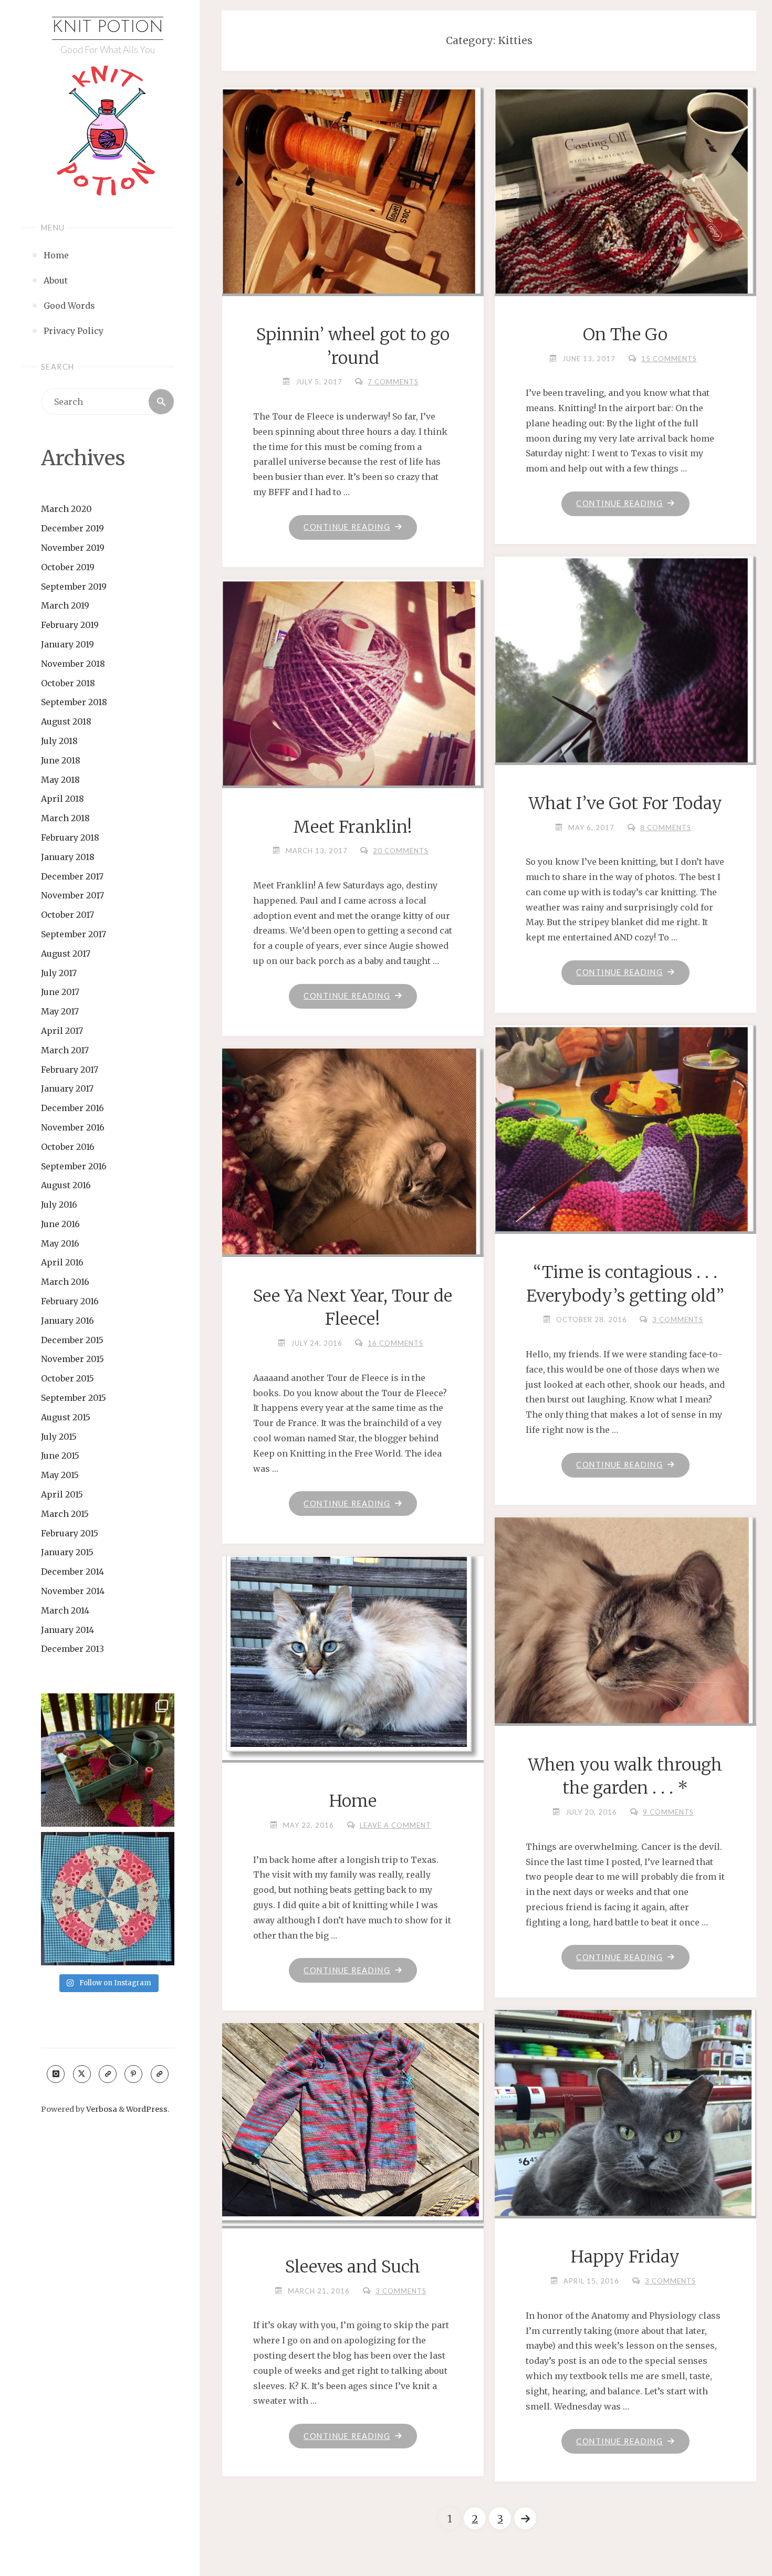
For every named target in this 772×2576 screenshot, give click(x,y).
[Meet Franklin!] (352, 711)
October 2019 (68, 567)
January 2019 (67, 644)
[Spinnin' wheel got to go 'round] (352, 219)
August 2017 (66, 954)
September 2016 (74, 1166)
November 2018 (73, 664)
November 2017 (72, 895)
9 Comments (668, 1812)
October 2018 (68, 683)
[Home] (352, 1656)
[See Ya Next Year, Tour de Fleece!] (352, 1162)
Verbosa (101, 2109)
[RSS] (108, 2074)
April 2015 (62, 1494)
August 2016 (66, 1185)
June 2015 (60, 1455)
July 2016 (59, 1205)
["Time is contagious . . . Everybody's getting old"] (625, 1157)
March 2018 (65, 818)
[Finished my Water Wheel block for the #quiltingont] (108, 1899)
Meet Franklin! (353, 827)
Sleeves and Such (353, 2267)
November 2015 (72, 1359)
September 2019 (74, 587)
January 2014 (67, 1630)
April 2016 (62, 1262)
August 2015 (66, 1417)
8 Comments (666, 828)
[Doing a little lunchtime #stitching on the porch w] (108, 1760)
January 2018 (68, 857)
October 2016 (68, 1147)
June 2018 (61, 760)
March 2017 (65, 1050)
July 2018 (59, 741)
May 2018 (60, 780)
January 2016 (67, 1321)
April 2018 (62, 799)
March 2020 (66, 509)
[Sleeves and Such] (352, 2122)
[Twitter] (82, 2074)
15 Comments (669, 359)
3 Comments (678, 1320)
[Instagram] (56, 2074)
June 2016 (60, 1224)
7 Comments (393, 382)
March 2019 (65, 605)
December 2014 (72, 1572)
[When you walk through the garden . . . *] (625, 1661)
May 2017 (60, 1011)
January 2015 (67, 1552)
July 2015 (59, 1437)
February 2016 (70, 1301)
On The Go (625, 334)
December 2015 (72, 1340)
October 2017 (67, 915)
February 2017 (70, 1070)
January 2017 (67, 1088)
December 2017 (72, 876)
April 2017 (62, 1031)
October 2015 (67, 1378)
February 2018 (70, 837)
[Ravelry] (160, 2074)
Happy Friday (625, 2257)
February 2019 (70, 625)
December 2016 (72, 1108)
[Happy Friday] (625, 2164)
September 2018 (74, 702)
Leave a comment (395, 1825)
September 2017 (74, 934)
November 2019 (73, 548)
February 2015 (70, 1533)
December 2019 (72, 528)
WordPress (147, 2109)
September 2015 (74, 1398)
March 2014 (65, 1610)
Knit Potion (108, 28)
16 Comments (395, 1343)
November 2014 (73, 1591)
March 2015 (65, 1514)
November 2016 (73, 1127)
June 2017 (60, 992)
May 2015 (60, 1475)
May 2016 (60, 1243)
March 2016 (65, 1282)
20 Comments (401, 851)
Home (353, 1801)
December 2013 (72, 1649)
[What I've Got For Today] (625, 674)
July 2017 (59, 973)
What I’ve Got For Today (625, 803)
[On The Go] (625, 196)
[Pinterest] (133, 2074)
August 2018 (66, 721)
